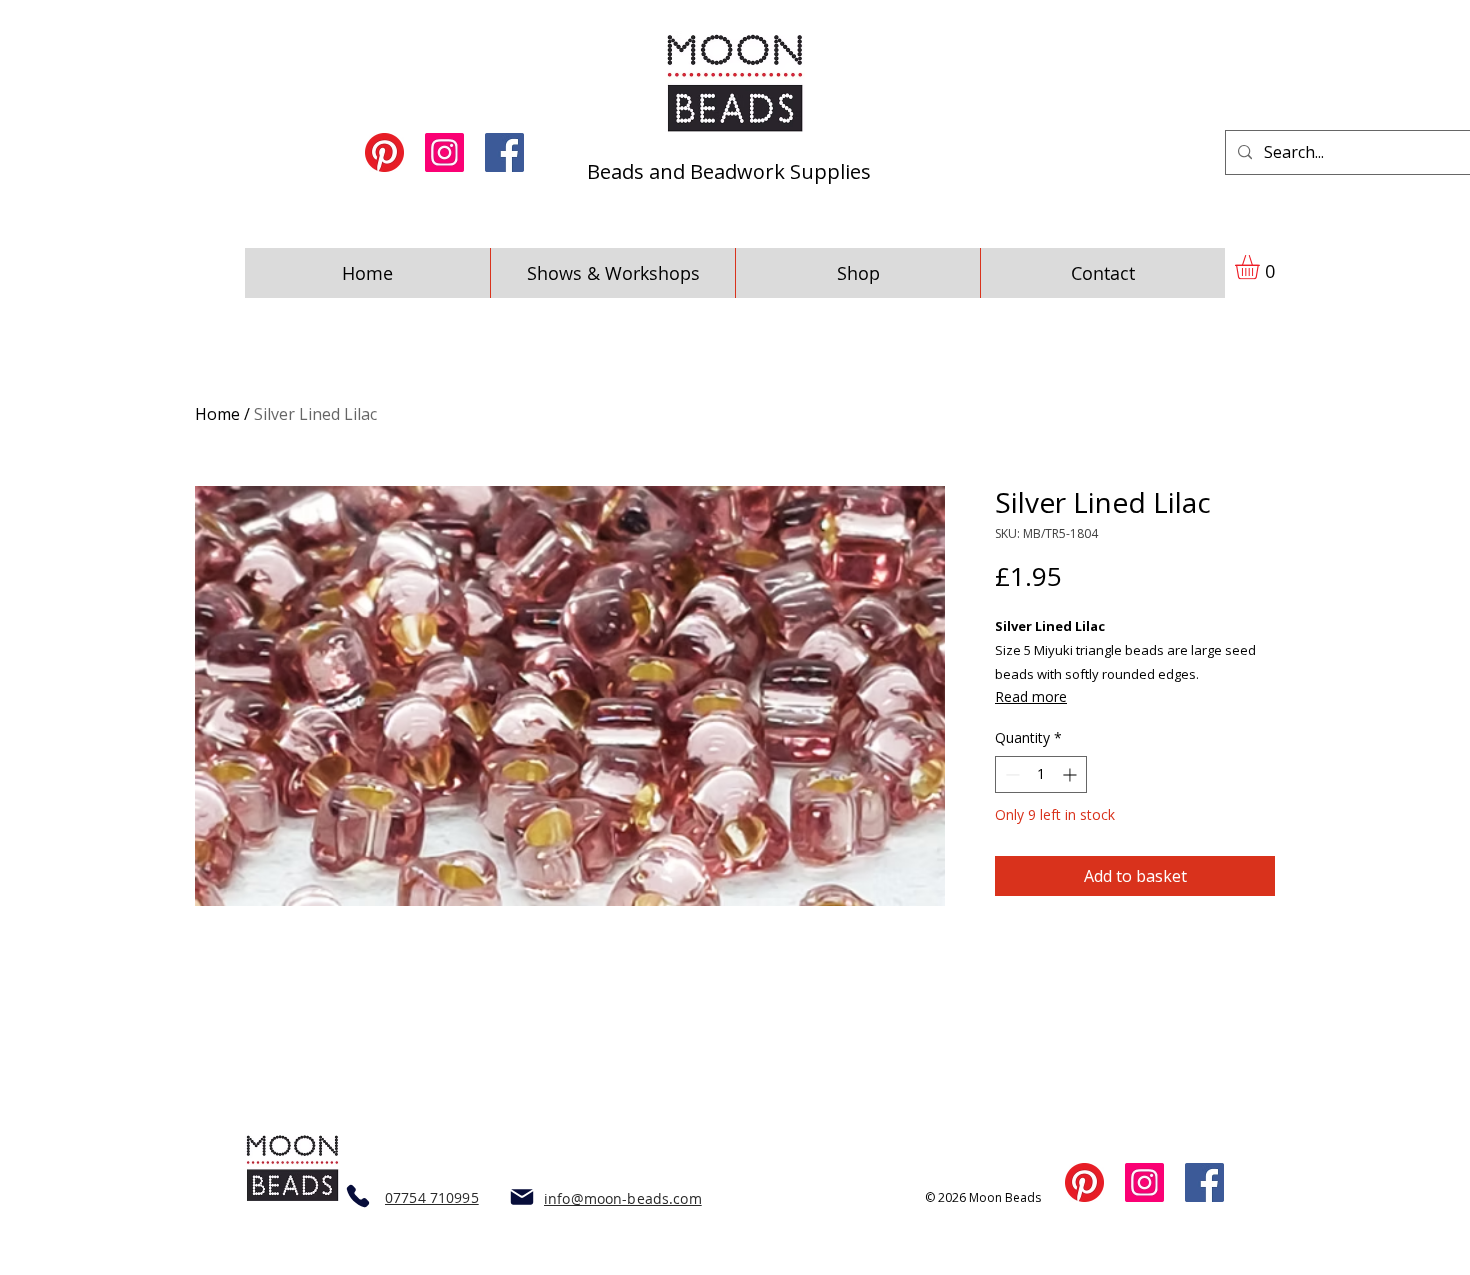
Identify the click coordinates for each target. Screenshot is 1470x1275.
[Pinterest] (384, 152)
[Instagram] (444, 152)
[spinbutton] (1041, 774)
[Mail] (521, 1196)
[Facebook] (504, 152)
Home (217, 414)
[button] (1261, 267)
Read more (1031, 696)
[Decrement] (1010, 774)
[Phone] (357, 1195)
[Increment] (1071, 774)
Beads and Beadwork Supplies (729, 171)
